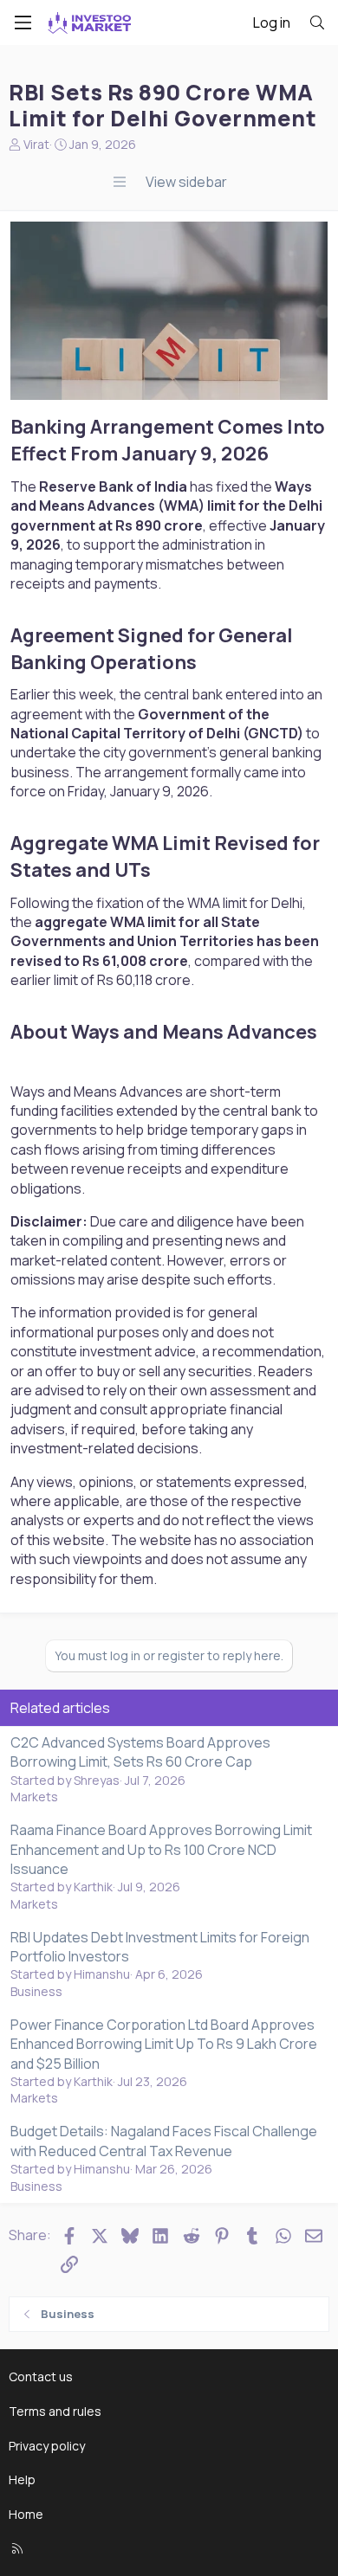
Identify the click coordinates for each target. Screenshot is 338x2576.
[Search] (317, 23)
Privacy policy (47, 2446)
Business (36, 1991)
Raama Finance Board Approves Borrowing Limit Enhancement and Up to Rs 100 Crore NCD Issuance (161, 1849)
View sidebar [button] (186, 182)
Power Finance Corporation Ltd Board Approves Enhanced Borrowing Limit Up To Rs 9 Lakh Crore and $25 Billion (164, 2044)
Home (26, 2514)
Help (22, 2479)
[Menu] (23, 23)
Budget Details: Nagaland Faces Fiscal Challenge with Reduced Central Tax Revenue (164, 2141)
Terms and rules (55, 2411)
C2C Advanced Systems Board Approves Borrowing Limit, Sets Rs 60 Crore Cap (140, 1752)
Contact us (41, 2376)
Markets (34, 1797)
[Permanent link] (278, 455)
